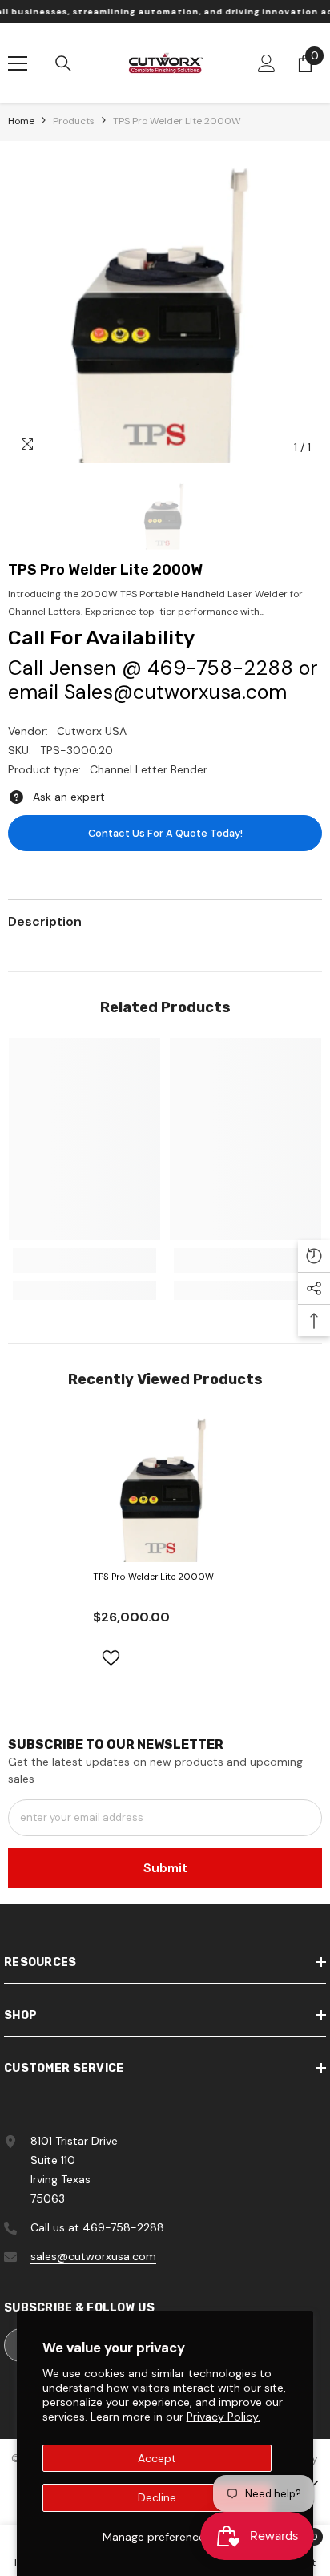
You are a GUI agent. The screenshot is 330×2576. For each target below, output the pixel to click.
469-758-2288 (123, 2227)
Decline (157, 2497)
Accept (157, 2458)
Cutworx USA (92, 731)
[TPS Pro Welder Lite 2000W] (165, 1486)
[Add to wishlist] (111, 1658)
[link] (85, 1260)
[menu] (18, 63)
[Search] (63, 63)
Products (74, 121)
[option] (165, 306)
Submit (165, 1868)
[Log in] (267, 63)
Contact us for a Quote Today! (165, 833)
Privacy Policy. (223, 2417)
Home (21, 121)
